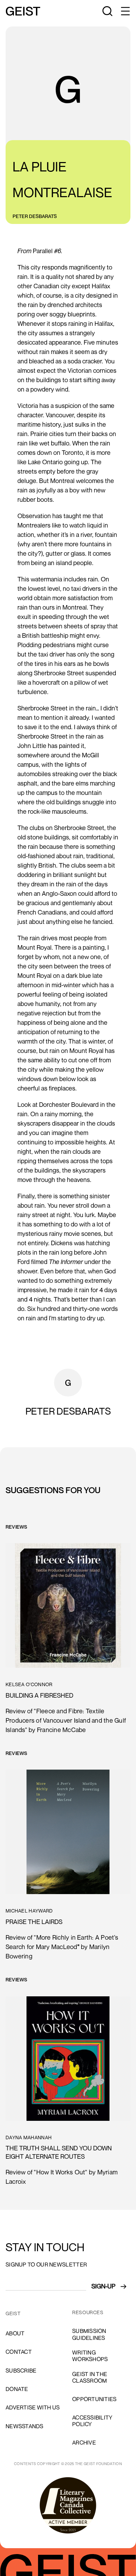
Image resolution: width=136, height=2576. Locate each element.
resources (88, 2312)
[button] (125, 11)
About (15, 2333)
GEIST (13, 2313)
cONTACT (19, 2352)
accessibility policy (92, 2421)
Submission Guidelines (89, 2334)
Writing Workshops (90, 2356)
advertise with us (33, 2407)
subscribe (21, 2370)
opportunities (94, 2399)
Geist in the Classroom (90, 2377)
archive (84, 2442)
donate (17, 2389)
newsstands (25, 2426)
